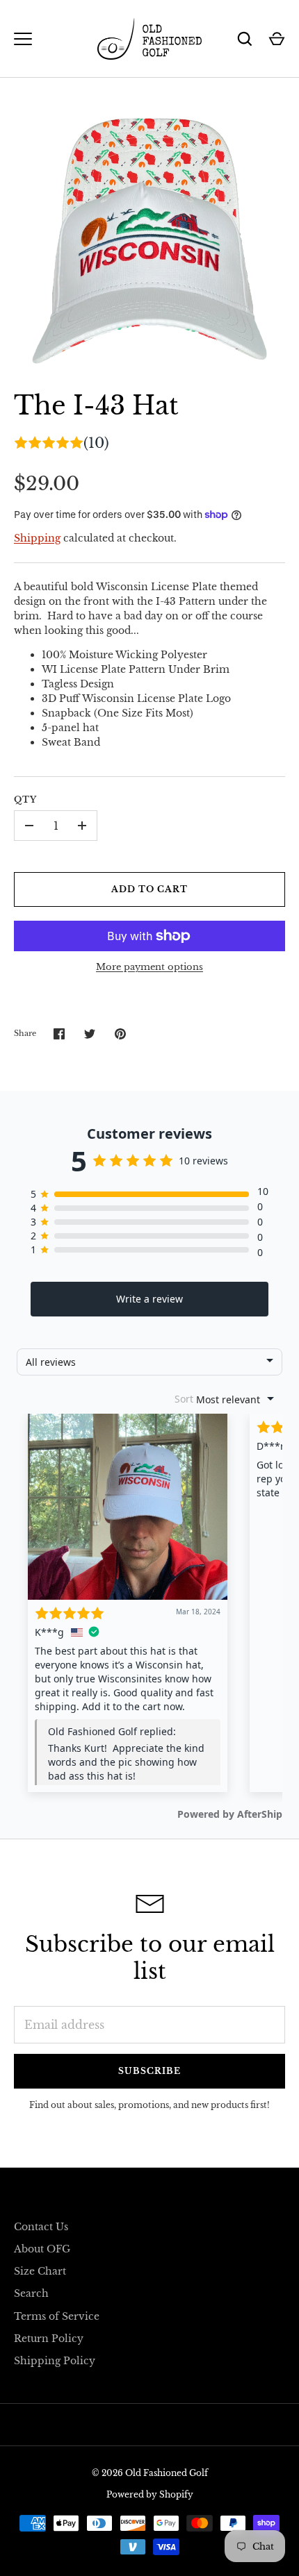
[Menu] (23, 39)
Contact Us (41, 2227)
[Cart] (277, 39)
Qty (25, 800)
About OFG (42, 2249)
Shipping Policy (55, 2361)
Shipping (37, 538)
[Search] (245, 39)
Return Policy (49, 2339)
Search (31, 2293)
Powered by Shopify (150, 2494)
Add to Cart (149, 889)
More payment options (149, 967)
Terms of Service (57, 2316)
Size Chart (40, 2271)
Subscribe (149, 2071)
